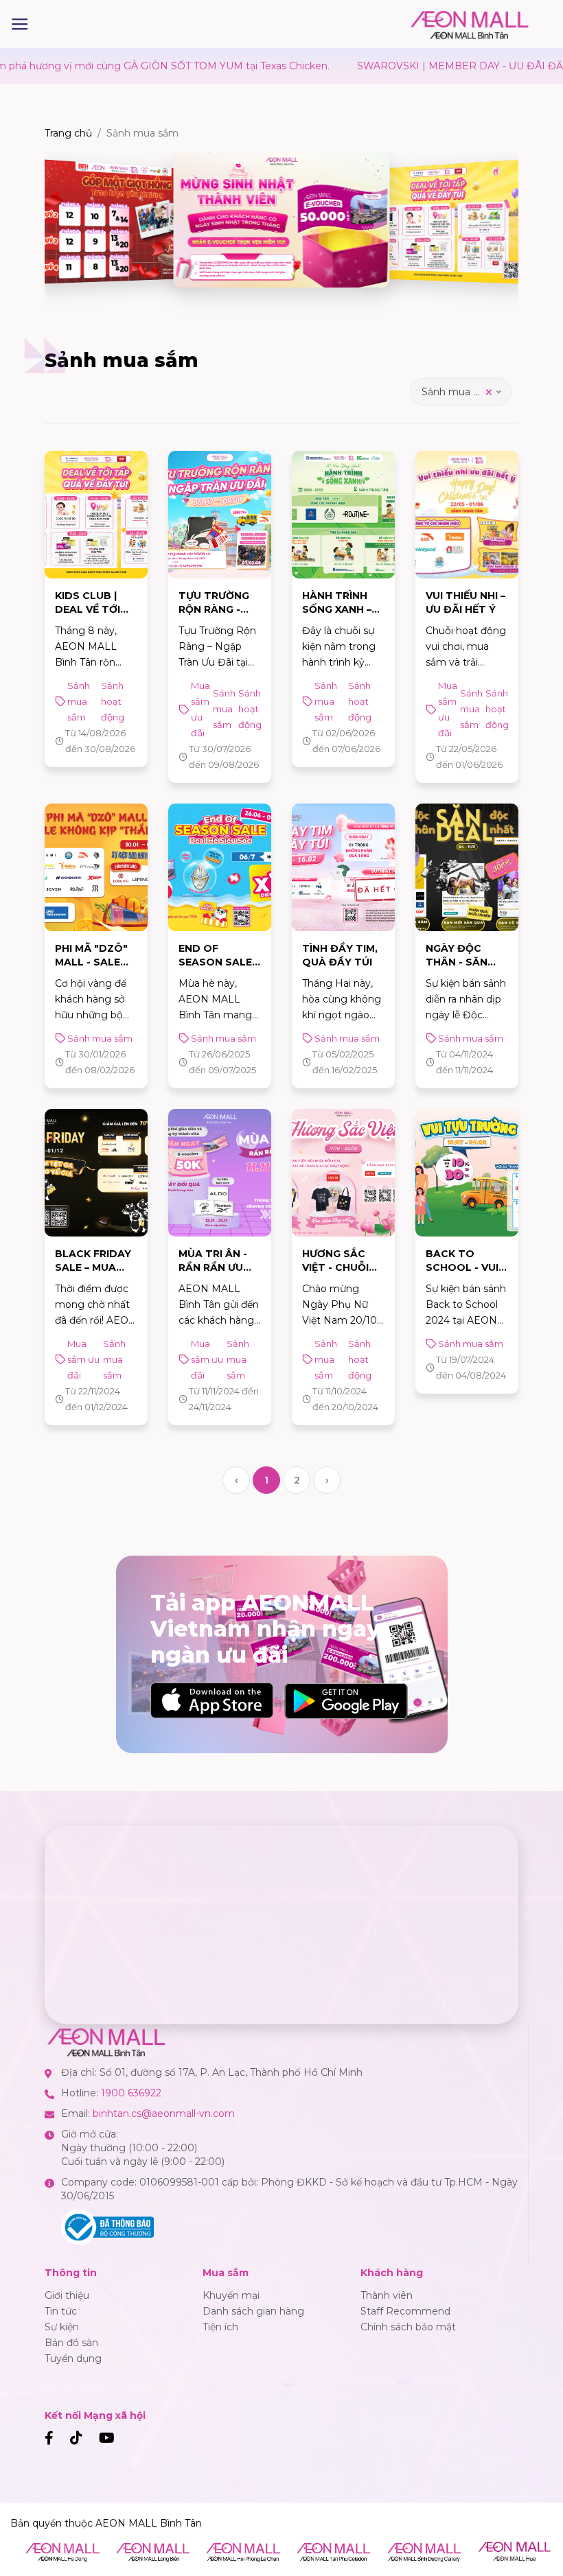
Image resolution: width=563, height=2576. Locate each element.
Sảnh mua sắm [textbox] (458, 392)
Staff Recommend (405, 2311)
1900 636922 (131, 2093)
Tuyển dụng (73, 2358)
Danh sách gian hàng (253, 2311)
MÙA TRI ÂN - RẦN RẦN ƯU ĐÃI (213, 1267)
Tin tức (61, 2311)
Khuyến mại (231, 2295)
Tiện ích (220, 2327)
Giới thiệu (67, 2295)
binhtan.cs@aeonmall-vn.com (164, 2114)
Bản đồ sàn (71, 2343)
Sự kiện (62, 2327)
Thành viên (387, 2295)
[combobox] (461, 392)
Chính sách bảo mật (408, 2327)
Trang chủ (68, 133)
